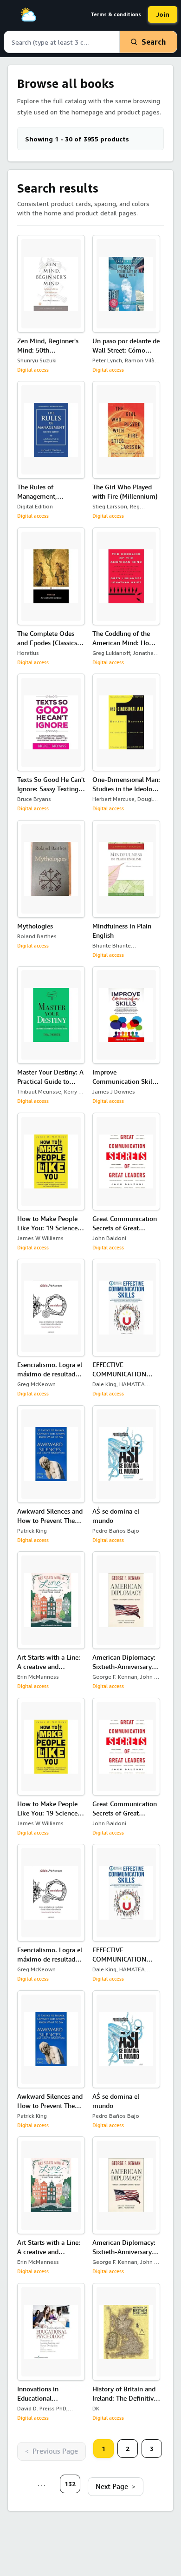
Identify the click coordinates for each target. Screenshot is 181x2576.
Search (154, 42)
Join (163, 14)
